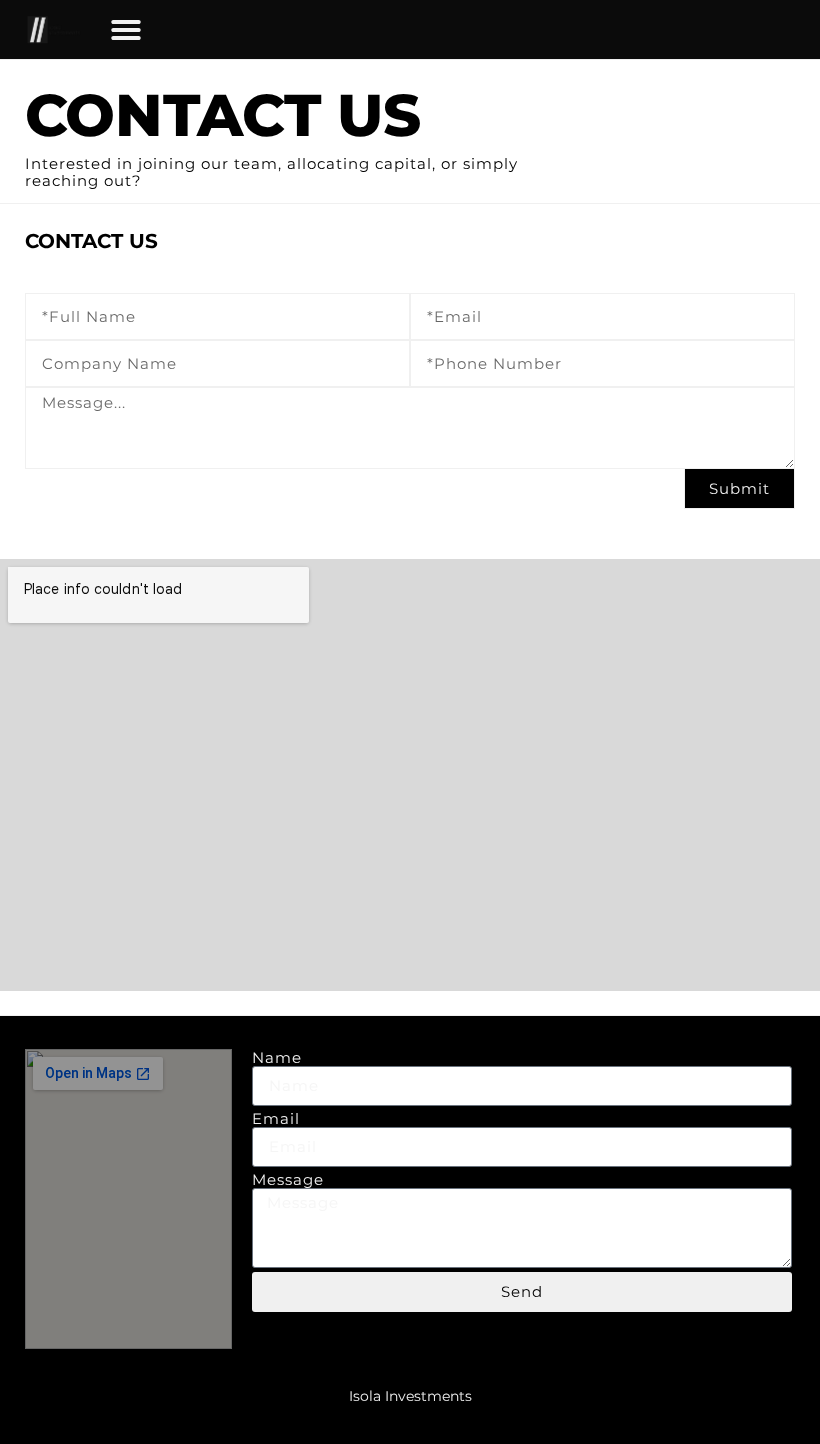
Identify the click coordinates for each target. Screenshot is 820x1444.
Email (276, 1118)
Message (288, 1179)
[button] (126, 30)
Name (277, 1057)
